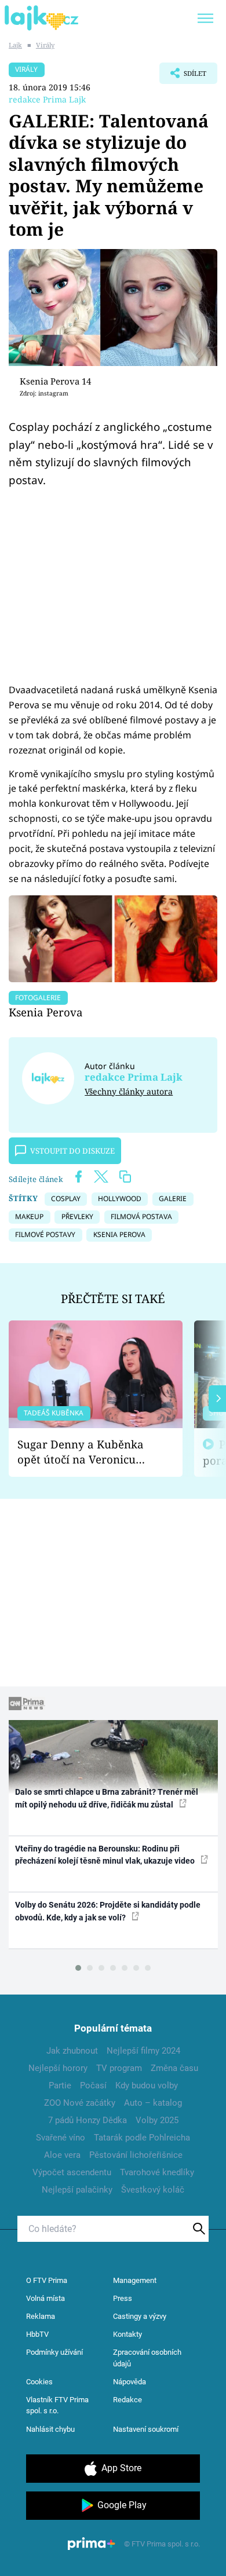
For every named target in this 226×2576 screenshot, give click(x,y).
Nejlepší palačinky (77, 2190)
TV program (119, 2068)
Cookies (39, 2382)
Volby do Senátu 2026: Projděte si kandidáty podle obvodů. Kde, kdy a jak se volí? (108, 1911)
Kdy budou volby (147, 2085)
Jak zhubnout (72, 2051)
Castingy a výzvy (140, 2316)
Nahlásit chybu (50, 2429)
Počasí (93, 2085)
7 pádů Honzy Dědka (88, 2120)
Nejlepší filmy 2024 (143, 2051)
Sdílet (183, 76)
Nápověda (130, 2382)
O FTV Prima (47, 2280)
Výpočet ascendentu (72, 2172)
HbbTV (37, 2334)
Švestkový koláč (153, 2190)
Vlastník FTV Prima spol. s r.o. (57, 2405)
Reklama (41, 2316)
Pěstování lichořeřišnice (136, 2155)
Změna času (174, 2068)
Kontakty (127, 2334)
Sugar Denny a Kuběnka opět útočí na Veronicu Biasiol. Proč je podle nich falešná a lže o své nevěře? (86, 1452)
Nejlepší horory (58, 2068)
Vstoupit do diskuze (72, 1151)
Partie (60, 2085)
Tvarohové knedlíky (157, 2172)
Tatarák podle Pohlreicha (142, 2138)
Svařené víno (61, 2138)
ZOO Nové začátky (80, 2103)
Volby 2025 (157, 2120)
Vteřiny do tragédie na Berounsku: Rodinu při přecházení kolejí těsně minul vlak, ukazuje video (106, 1855)
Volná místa (45, 2298)
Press (123, 2298)
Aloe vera (62, 2155)
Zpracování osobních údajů (147, 2358)
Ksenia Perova (46, 1012)
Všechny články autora (129, 1091)
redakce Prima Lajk (47, 99)
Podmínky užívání (54, 2352)
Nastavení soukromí (146, 2429)
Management (135, 2280)
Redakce (127, 2400)
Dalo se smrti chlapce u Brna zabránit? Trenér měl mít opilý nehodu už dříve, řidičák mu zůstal (107, 1798)
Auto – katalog (153, 2103)
